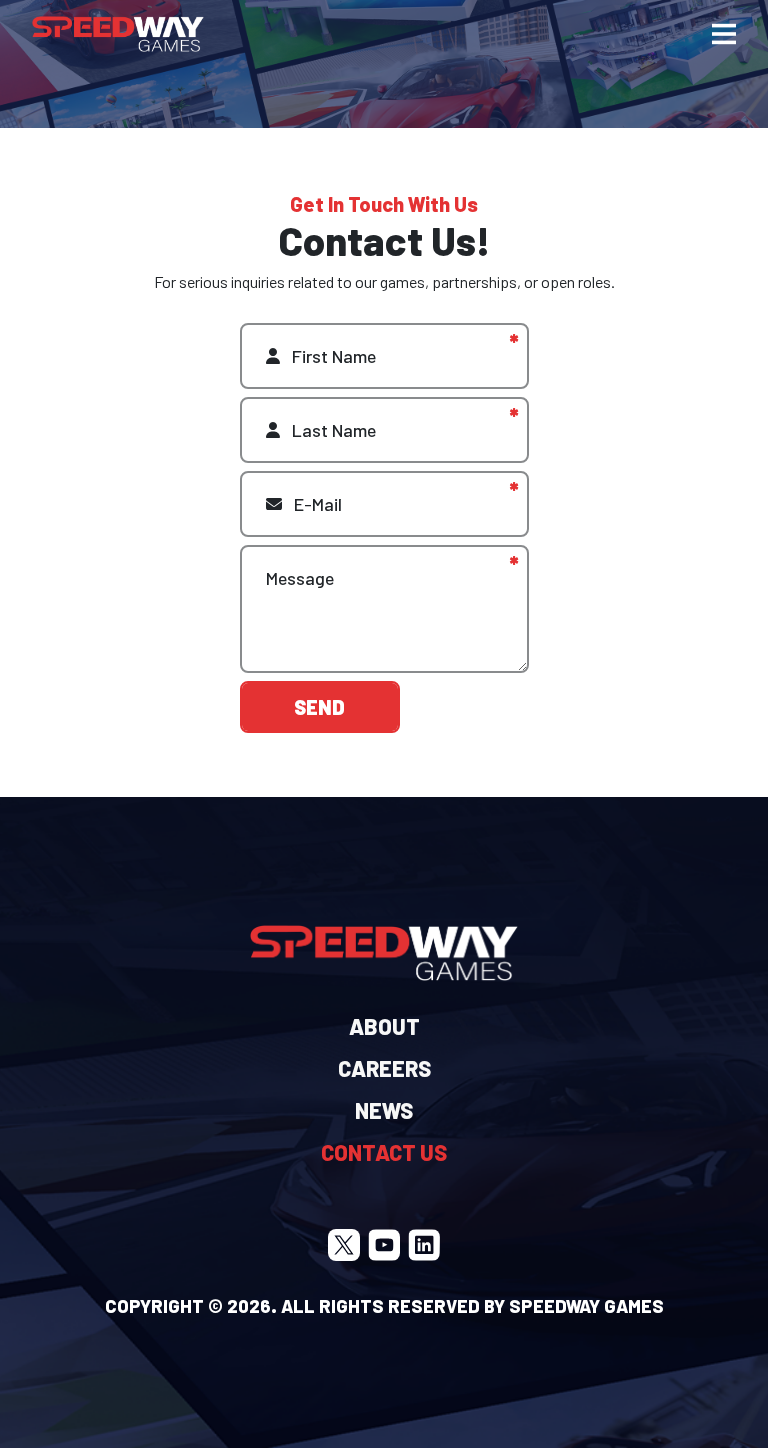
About (384, 1026)
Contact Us (384, 1152)
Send (319, 707)
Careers (384, 1068)
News (384, 1110)
